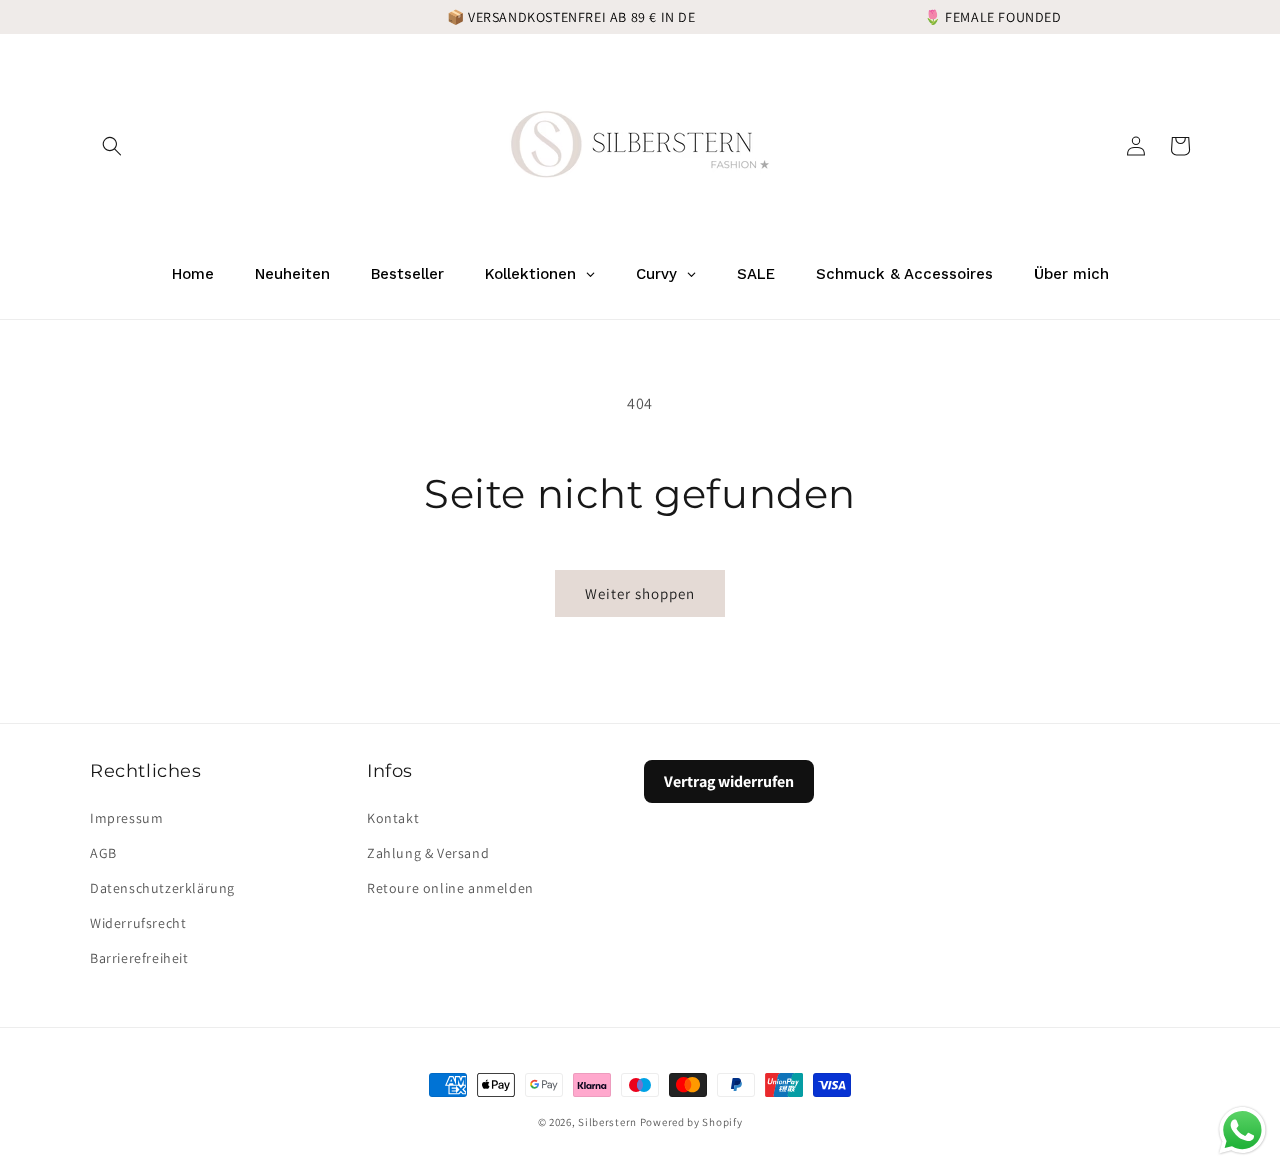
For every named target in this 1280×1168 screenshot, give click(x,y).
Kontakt (393, 818)
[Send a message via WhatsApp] (1242, 1130)
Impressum (126, 818)
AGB (103, 853)
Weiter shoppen (640, 593)
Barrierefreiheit (139, 958)
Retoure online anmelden (450, 888)
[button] (112, 146)
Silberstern (607, 1122)
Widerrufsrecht (138, 923)
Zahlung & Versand (428, 853)
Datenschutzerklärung (162, 888)
